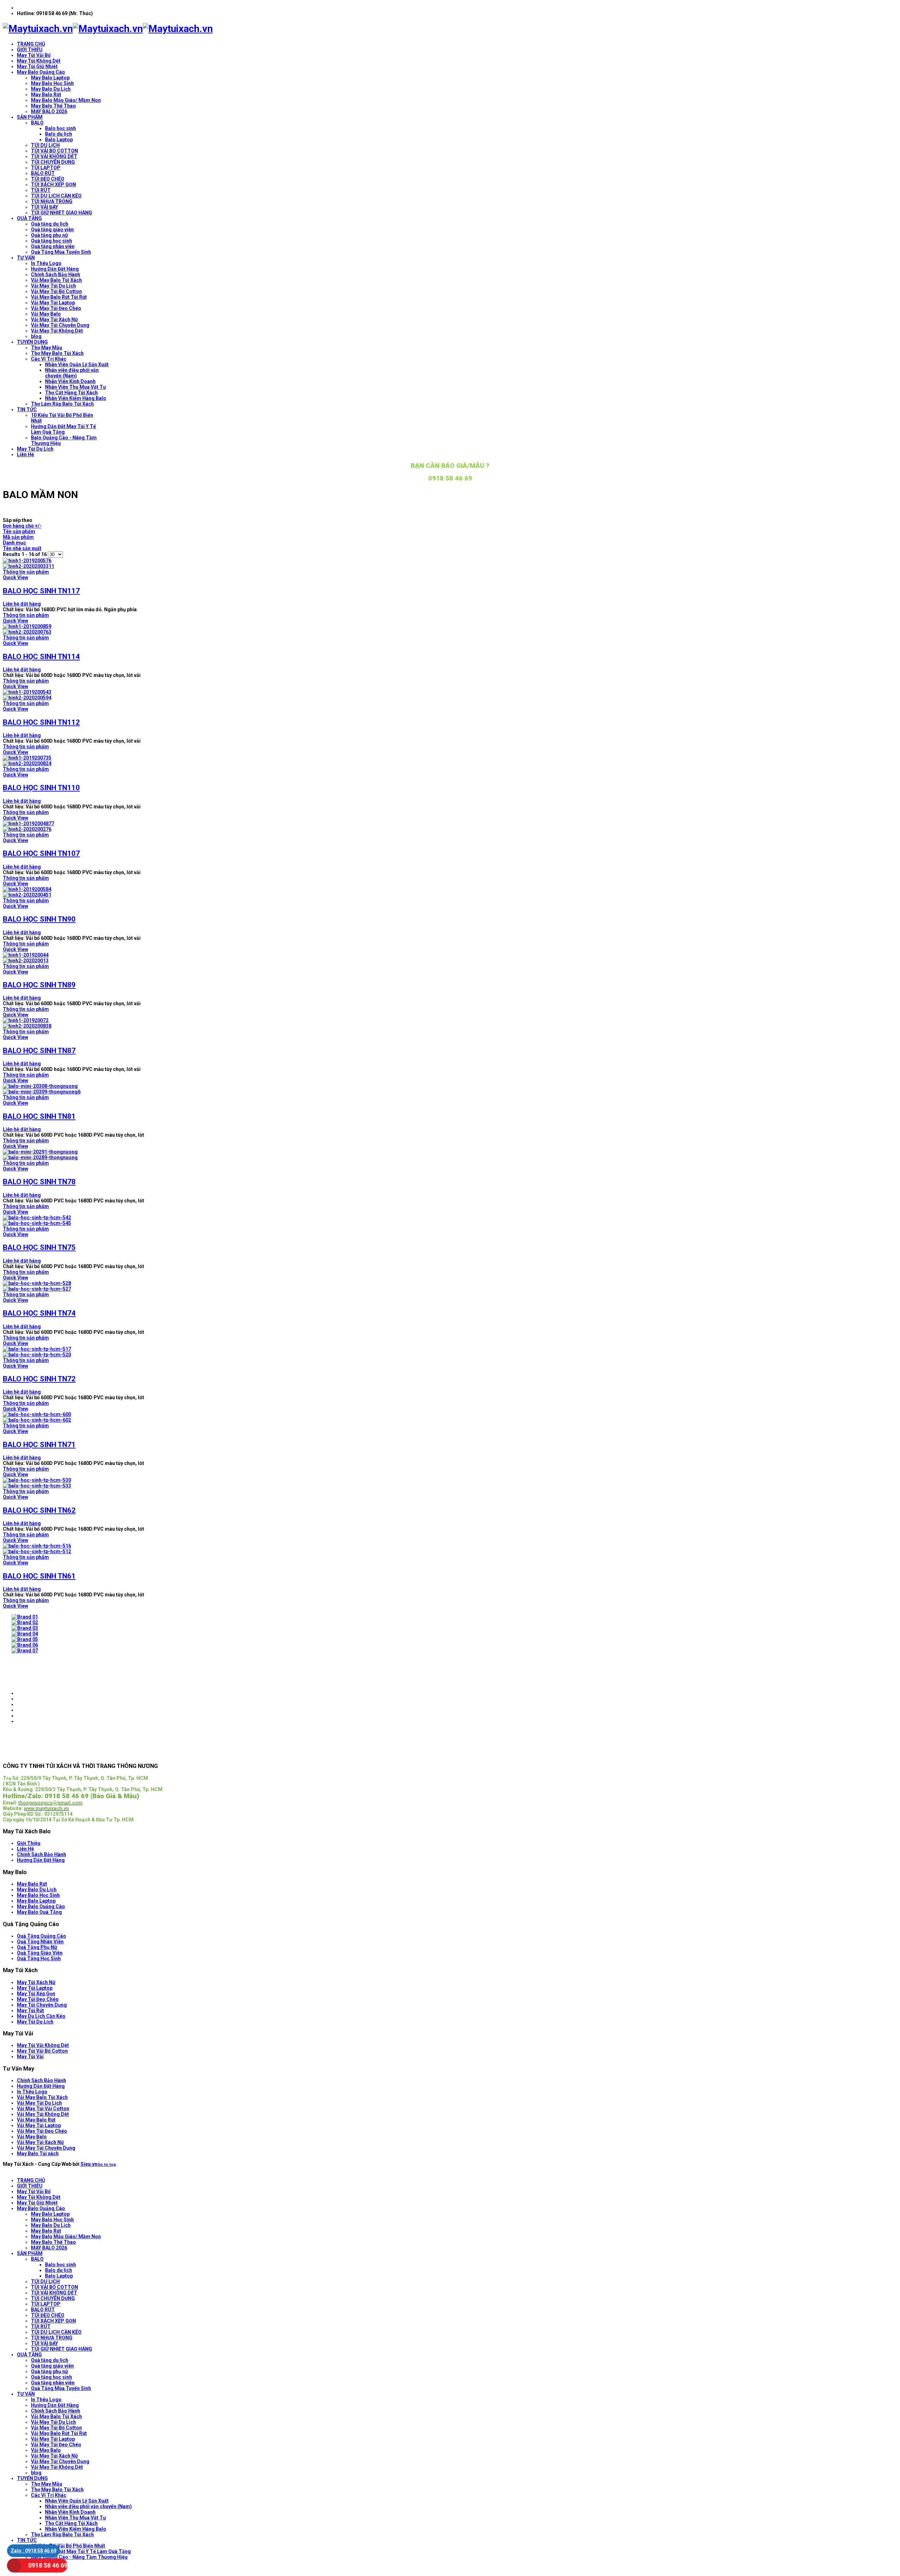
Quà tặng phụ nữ (50, 235)
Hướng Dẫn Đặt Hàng (55, 269)
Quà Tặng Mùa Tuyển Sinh (61, 252)
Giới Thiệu (29, 1843)
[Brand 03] (25, 1628)
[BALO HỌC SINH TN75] (450, 1220)
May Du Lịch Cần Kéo (41, 2016)
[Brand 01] (25, 1617)
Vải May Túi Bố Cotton (56, 291)
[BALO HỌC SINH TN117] (450, 563)
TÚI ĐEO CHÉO (48, 179)
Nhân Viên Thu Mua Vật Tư (76, 387)
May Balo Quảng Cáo (41, 72)
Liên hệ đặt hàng (22, 604)
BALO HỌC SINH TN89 (39, 985)
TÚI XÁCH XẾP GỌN (53, 185)
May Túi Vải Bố (34, 55)
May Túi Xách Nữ (36, 1982)
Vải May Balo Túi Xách (56, 280)
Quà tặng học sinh (52, 241)
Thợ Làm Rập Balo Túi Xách (62, 404)
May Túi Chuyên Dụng (42, 2005)
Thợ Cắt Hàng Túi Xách (71, 393)
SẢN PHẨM (30, 117)
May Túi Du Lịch (35, 449)
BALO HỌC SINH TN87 (39, 1051)
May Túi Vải (30, 2057)
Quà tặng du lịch (50, 224)
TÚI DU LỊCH (45, 145)
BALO (37, 123)
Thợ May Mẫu (47, 348)
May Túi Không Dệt (39, 61)
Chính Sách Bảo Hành (56, 275)
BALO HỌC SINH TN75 (39, 1247)
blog (36, 336)
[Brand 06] (25, 1645)
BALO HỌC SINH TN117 (41, 591)
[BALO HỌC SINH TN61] (450, 1549)
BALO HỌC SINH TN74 (39, 1313)
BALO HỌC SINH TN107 (41, 853)
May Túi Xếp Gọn (36, 1994)
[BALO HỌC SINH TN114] (450, 629)
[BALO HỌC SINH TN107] (450, 826)
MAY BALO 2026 (49, 111)
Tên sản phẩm (19, 531)
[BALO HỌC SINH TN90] (450, 892)
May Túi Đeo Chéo (38, 1999)
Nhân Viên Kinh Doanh (70, 381)
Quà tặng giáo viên (52, 230)
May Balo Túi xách (38, 2154)
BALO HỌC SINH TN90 (39, 919)
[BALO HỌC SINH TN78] (450, 1155)
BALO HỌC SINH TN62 (39, 1510)
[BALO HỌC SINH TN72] (450, 1352)
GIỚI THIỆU (30, 50)
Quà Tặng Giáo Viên (40, 1953)
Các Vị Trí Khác (49, 359)
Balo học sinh (60, 128)
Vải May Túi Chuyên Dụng (60, 325)
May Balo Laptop (50, 78)
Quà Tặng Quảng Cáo (41, 1936)
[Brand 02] (25, 1622)
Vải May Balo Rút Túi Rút (59, 297)
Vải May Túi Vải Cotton (43, 2109)
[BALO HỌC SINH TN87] (450, 1023)
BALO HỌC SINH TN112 (41, 722)
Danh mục (14, 543)
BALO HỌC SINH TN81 (39, 1116)
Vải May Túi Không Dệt (57, 331)
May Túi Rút (30, 2010)
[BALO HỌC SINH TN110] (450, 761)
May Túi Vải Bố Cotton (42, 2051)
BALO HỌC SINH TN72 (39, 1379)
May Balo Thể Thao (53, 106)
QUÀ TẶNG (29, 218)
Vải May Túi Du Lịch (53, 286)
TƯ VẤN (26, 258)
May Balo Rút (46, 95)
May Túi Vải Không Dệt (43, 2045)
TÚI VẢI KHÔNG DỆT (54, 156)
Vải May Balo (46, 314)
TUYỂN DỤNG (32, 342)
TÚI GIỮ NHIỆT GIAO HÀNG (62, 213)
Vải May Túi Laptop (53, 303)
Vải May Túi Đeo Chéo (56, 308)
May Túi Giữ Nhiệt (37, 66)
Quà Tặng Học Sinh (39, 1958)
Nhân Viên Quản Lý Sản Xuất (77, 364)
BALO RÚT (43, 173)
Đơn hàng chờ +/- (22, 526)
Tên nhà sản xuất (22, 548)
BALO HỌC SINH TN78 (39, 1182)
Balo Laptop (59, 140)
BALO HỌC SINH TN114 (41, 657)
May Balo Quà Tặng (39, 1912)
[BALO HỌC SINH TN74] (450, 1286)
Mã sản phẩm (18, 537)
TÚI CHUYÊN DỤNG (53, 162)
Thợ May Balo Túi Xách (57, 353)
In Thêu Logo (46, 263)
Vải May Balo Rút (36, 2120)
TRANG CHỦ (31, 44)
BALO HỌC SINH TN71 (39, 1445)
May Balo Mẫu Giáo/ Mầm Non (66, 100)
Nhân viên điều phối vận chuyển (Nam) (72, 373)
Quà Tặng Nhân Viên (40, 1942)
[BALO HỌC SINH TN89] (450, 958)
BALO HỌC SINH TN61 (39, 1576)
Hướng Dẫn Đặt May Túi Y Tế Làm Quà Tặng (63, 429)
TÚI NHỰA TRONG (52, 201)
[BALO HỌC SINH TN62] (450, 1483)
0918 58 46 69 (48, 2565)
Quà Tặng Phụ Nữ (37, 1947)
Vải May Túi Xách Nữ (54, 319)
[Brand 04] (25, 1634)
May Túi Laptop (35, 1988)
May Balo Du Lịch (51, 89)
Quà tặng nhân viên (53, 246)
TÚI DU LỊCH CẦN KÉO (56, 196)
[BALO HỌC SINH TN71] (450, 1417)
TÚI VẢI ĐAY (44, 207)
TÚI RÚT (41, 190)
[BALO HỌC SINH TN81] (450, 1089)
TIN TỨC (27, 409)
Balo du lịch (59, 134)
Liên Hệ (25, 454)
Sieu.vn (89, 2164)
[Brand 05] (25, 1639)
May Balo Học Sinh (52, 83)
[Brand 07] (25, 1651)
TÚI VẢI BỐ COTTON (54, 151)
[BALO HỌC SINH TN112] (450, 695)
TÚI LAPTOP (46, 168)
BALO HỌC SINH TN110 (41, 788)
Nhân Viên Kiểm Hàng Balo (76, 398)
